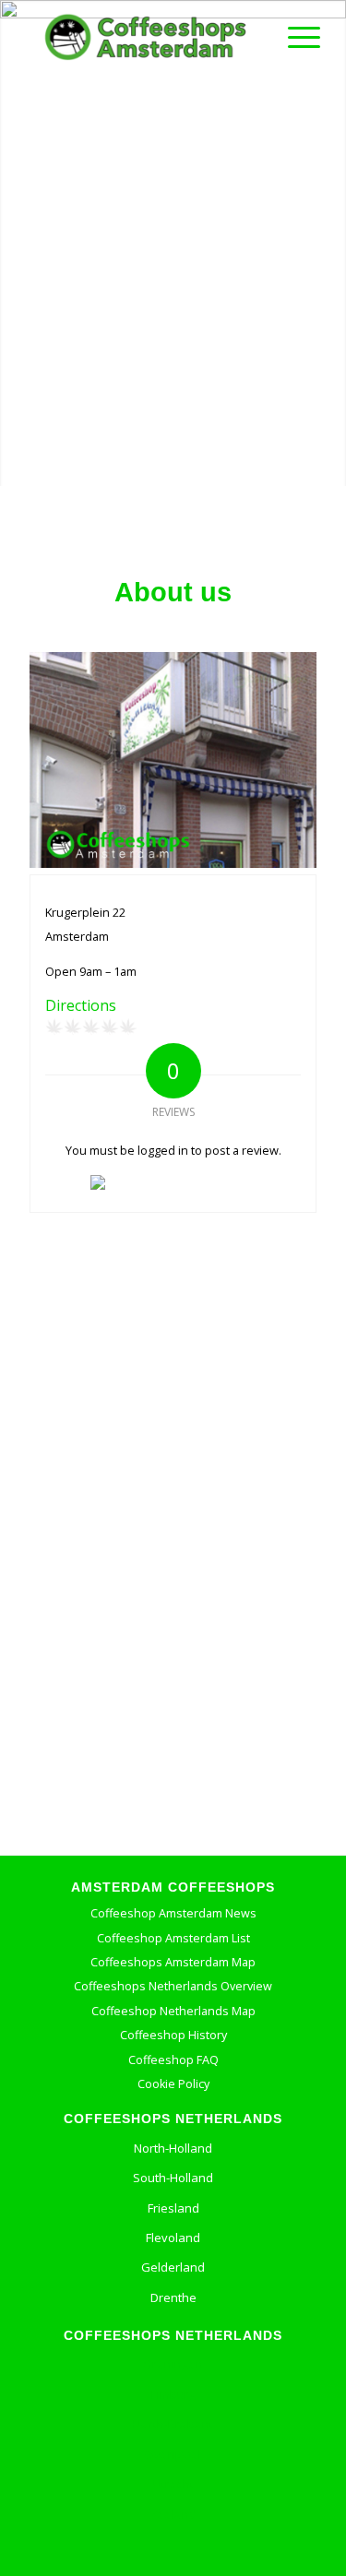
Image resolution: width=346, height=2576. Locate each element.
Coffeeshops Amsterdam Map (173, 1962)
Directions (81, 1005)
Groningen (173, 2364)
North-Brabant (173, 2424)
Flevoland (173, 2238)
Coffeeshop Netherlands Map (173, 2011)
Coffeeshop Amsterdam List (173, 1938)
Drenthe (173, 2297)
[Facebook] (124, 2548)
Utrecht (173, 2484)
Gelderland (173, 2267)
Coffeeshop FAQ (173, 2060)
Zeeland (173, 2514)
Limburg (173, 2394)
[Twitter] (165, 2548)
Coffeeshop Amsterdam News (173, 1913)
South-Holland (173, 2178)
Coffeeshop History (173, 2035)
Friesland (173, 2208)
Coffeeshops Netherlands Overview (173, 1986)
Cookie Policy (173, 2084)
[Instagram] (209, 2548)
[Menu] (295, 37)
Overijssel (173, 2454)
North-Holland (173, 2148)
